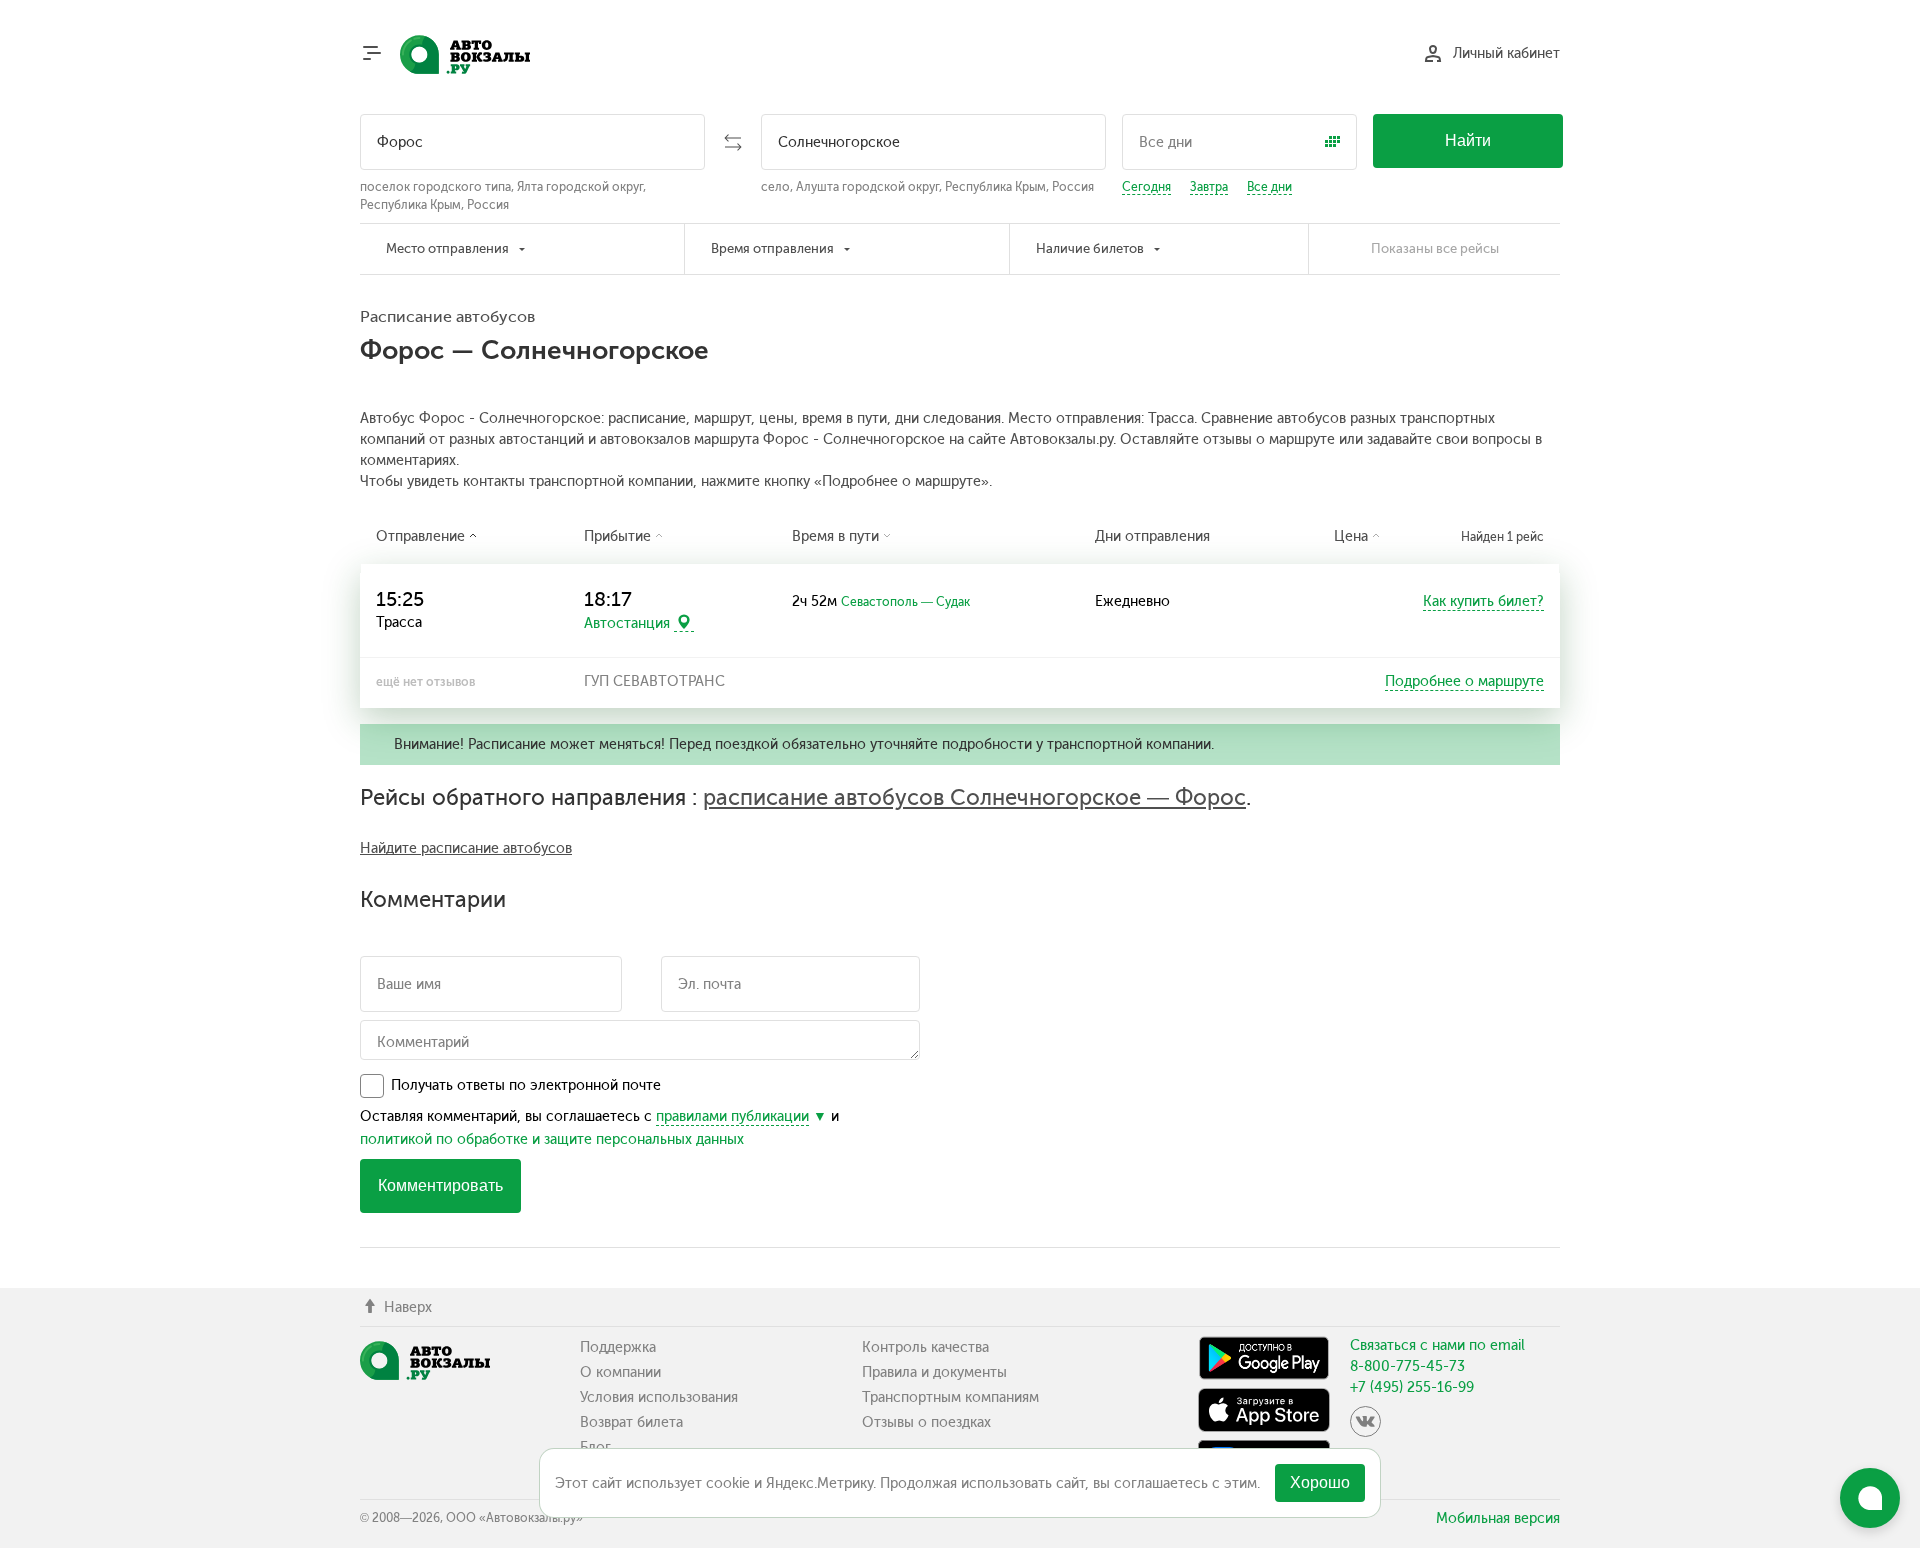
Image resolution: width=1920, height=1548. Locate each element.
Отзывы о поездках (926, 1422)
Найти (1468, 140)
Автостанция (627, 622)
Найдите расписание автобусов (466, 848)
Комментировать (440, 1185)
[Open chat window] (1870, 1498)
